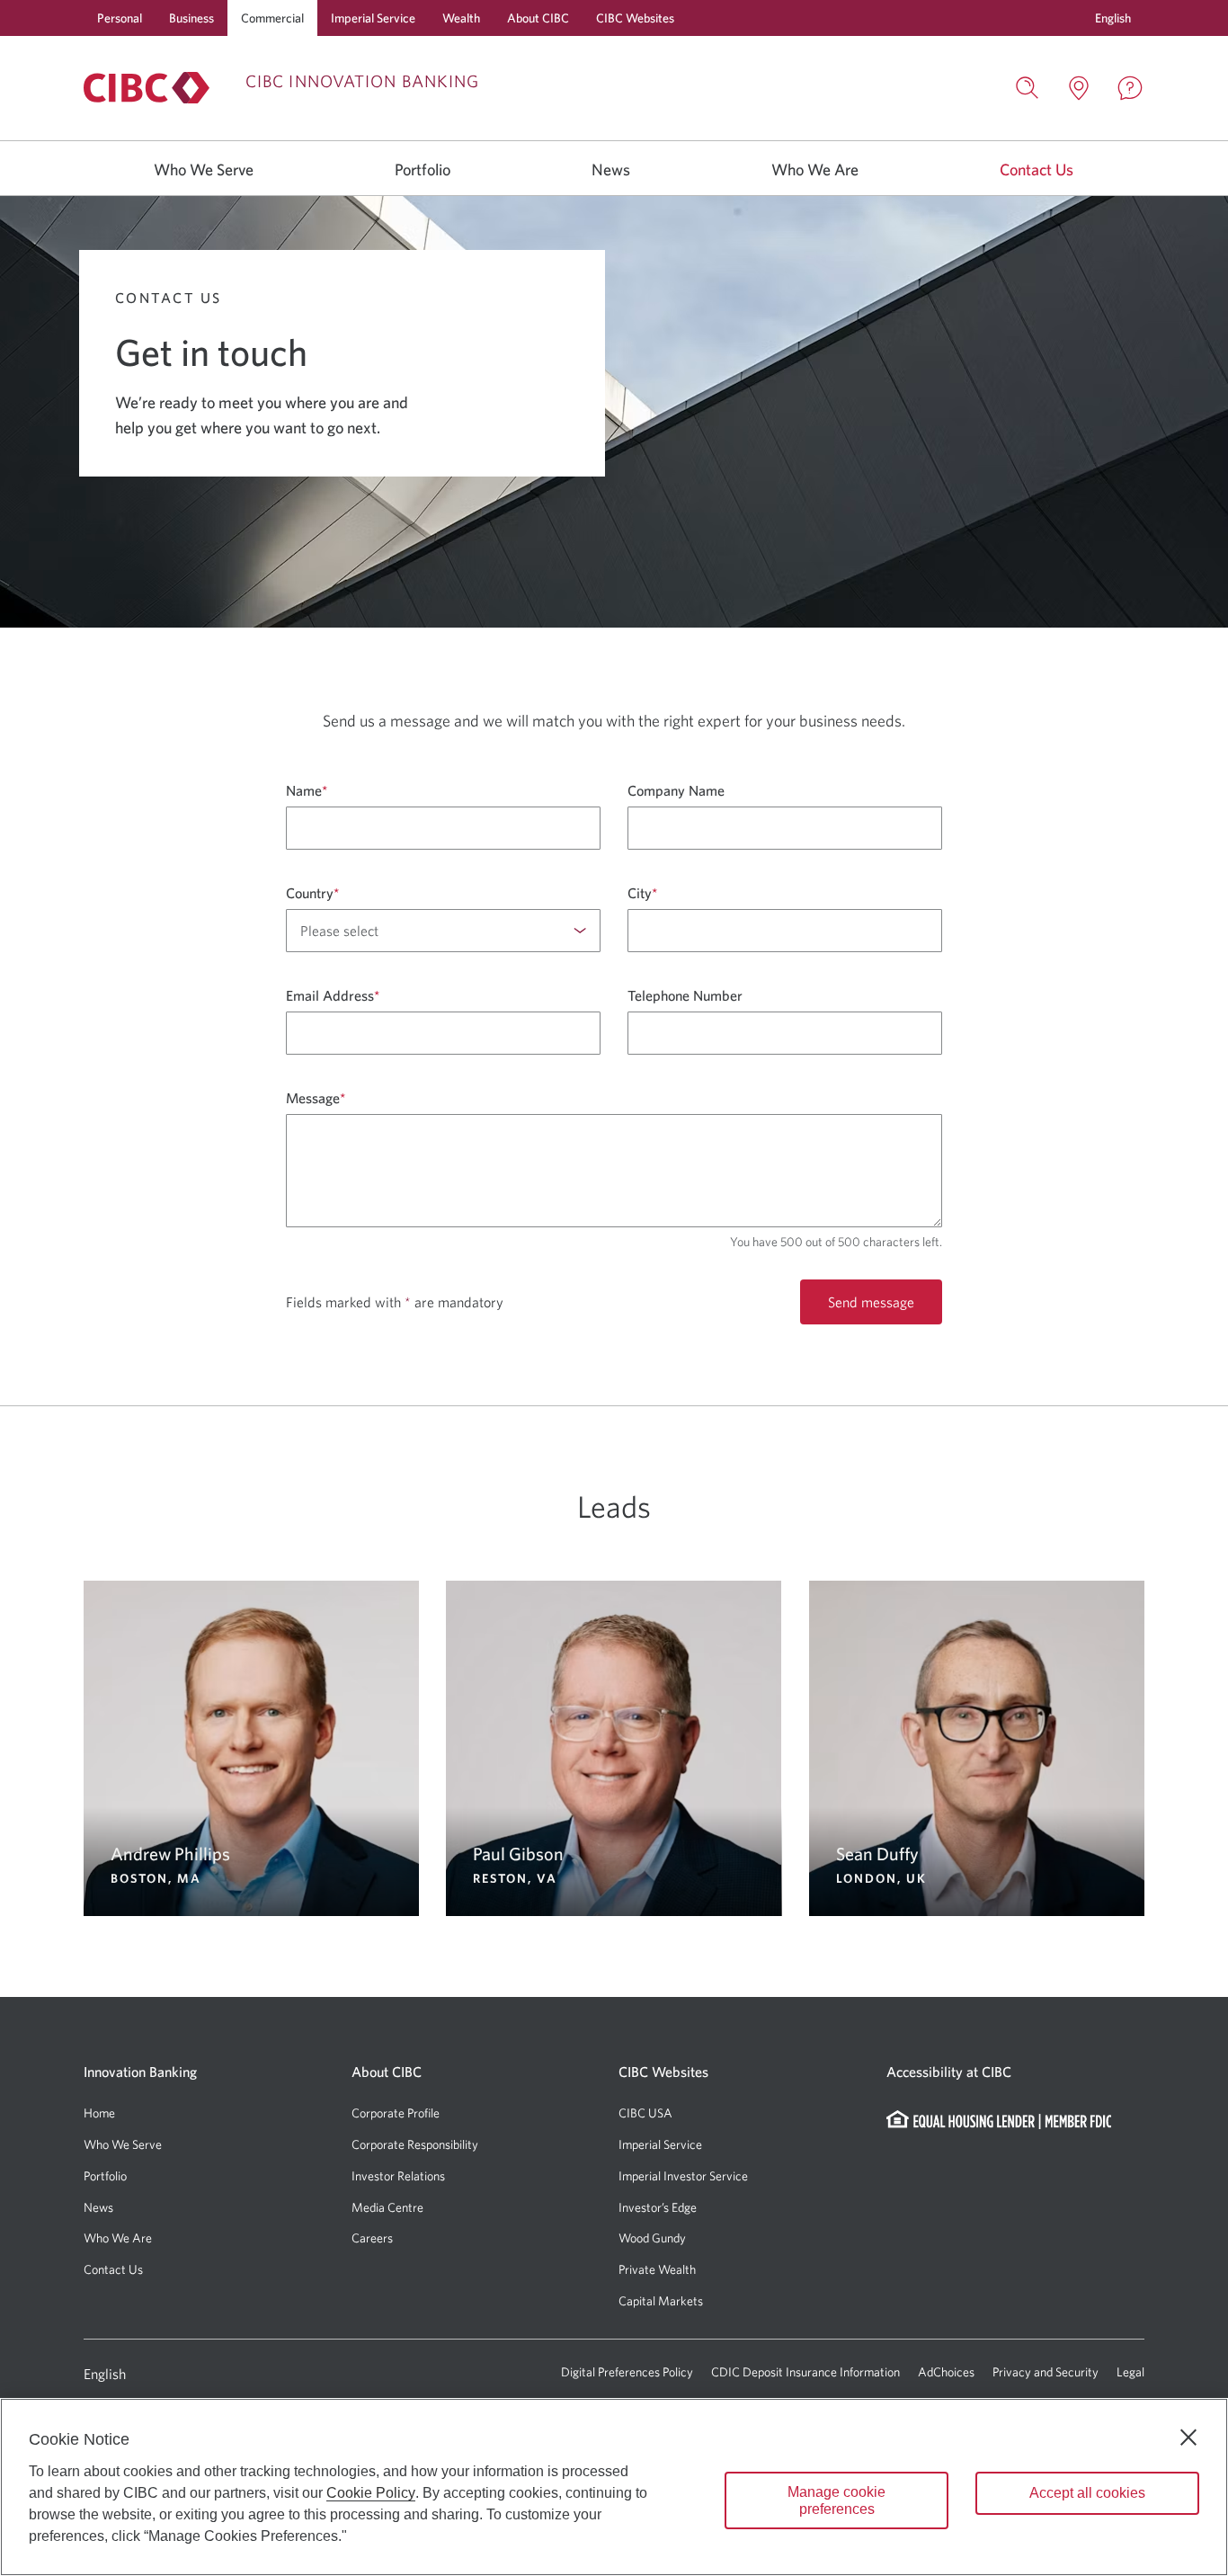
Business (191, 18)
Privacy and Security (1046, 2372)
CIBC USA (645, 2113)
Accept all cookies (1087, 2493)
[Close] (1188, 2438)
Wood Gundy (652, 2238)
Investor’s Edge (658, 2207)
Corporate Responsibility (415, 2144)
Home (99, 2113)
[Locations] (1079, 88)
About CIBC (538, 18)
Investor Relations (398, 2176)
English (105, 2374)
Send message (871, 1302)
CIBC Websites (635, 18)
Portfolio (423, 169)
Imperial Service (373, 18)
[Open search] (1028, 88)
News (611, 169)
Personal (120, 18)
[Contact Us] (1130, 88)
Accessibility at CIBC (949, 2072)
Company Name (676, 790)
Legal (1130, 2372)
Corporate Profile (396, 2113)
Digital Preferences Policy (627, 2372)
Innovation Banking (140, 2072)
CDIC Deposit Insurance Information (805, 2372)
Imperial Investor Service (683, 2176)
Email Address (333, 995)
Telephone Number (685, 995)
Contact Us (1037, 169)
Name (307, 790)
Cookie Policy (371, 2493)
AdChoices (946, 2372)
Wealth (461, 18)
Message (316, 1098)
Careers (372, 2238)
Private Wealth (657, 2269)
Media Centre (387, 2207)
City (642, 893)
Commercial (272, 18)
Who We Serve (204, 169)
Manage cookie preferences (836, 2500)
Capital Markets (661, 2301)
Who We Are (815, 169)
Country (312, 893)
